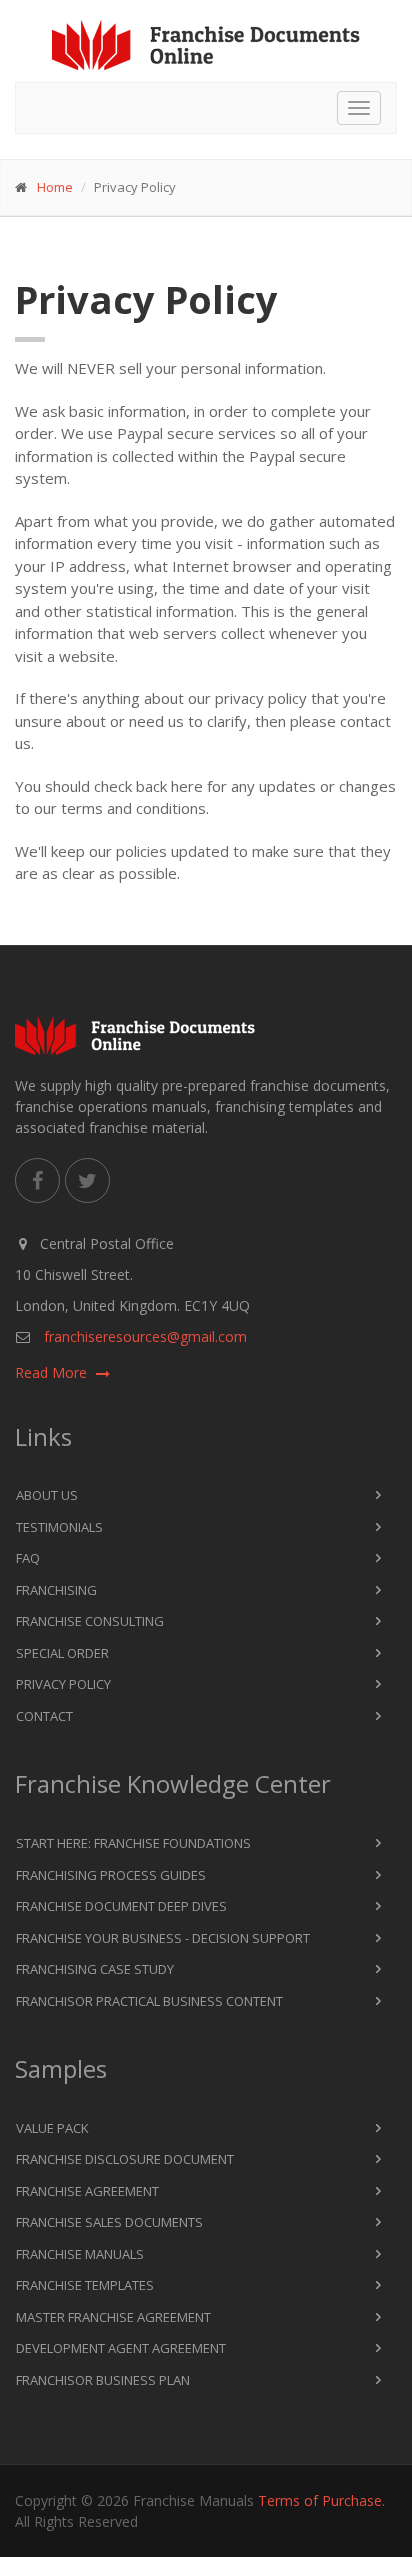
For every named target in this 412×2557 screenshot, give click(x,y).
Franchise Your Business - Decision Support (163, 1938)
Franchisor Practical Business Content (149, 2001)
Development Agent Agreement (121, 2348)
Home (55, 187)
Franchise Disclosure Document (125, 2159)
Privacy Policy (63, 1684)
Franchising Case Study (95, 1969)
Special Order (62, 1653)
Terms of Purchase (320, 2500)
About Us (47, 1495)
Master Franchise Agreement (113, 2317)
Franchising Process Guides (111, 1875)
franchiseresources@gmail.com (145, 1336)
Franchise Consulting (90, 1621)
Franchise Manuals (80, 2254)
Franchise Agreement (87, 2191)
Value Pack (52, 2128)
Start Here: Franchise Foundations (133, 1843)
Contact (44, 1716)
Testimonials (59, 1527)
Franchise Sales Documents (109, 2222)
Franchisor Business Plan (103, 2380)
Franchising (56, 1590)
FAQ (28, 1558)
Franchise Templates (85, 2285)
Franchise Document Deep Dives (121, 1906)
